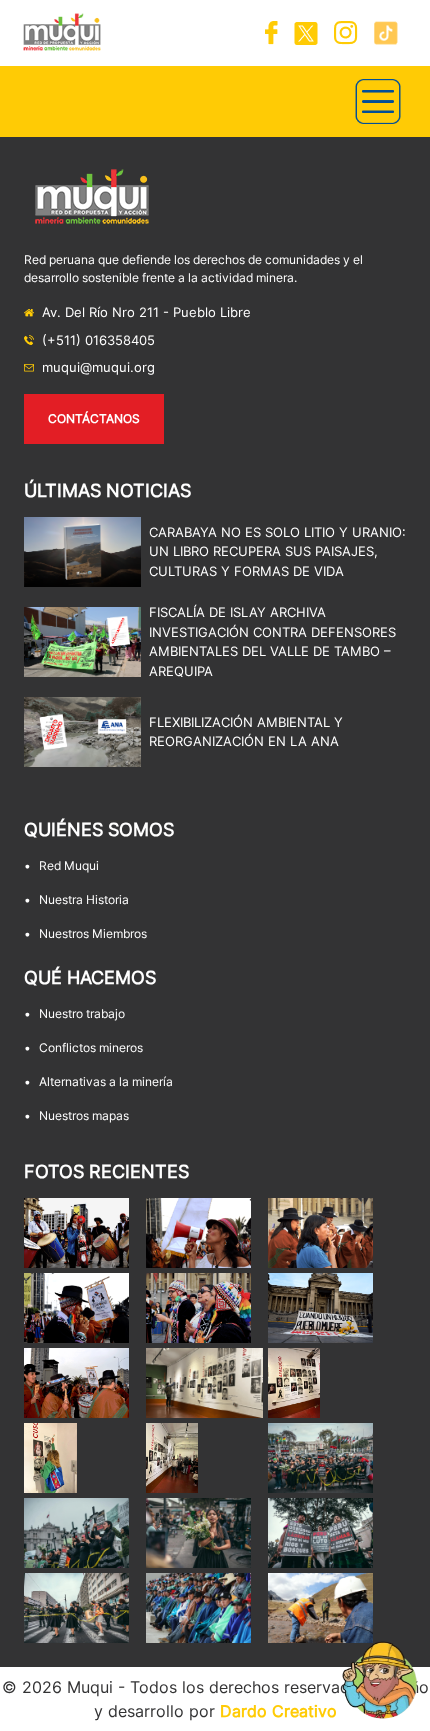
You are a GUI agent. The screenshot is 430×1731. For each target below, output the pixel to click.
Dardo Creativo (278, 1711)
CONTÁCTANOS (94, 418)
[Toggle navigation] (378, 101)
